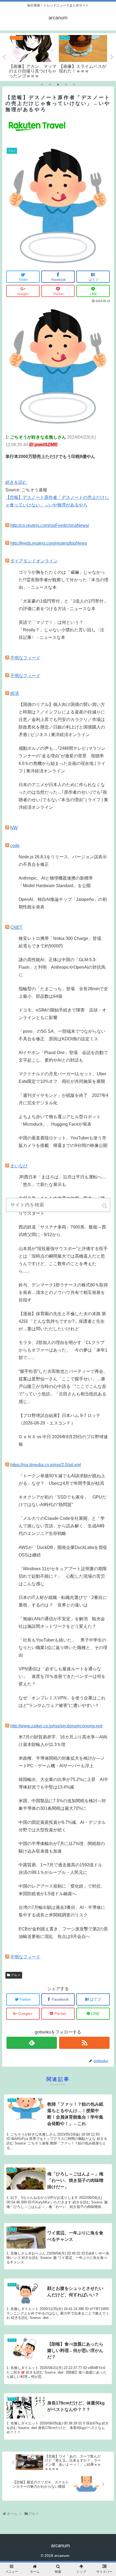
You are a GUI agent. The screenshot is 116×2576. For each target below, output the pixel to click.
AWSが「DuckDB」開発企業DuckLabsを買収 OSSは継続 (64, 1551)
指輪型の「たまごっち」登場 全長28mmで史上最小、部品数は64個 (63, 993)
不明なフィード (25, 658)
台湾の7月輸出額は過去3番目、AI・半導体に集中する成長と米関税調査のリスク (62, 1911)
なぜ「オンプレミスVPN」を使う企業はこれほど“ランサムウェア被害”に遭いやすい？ (62, 1702)
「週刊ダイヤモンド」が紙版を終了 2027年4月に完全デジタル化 (64, 1099)
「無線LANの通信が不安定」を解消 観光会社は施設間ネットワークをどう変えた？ (62, 1623)
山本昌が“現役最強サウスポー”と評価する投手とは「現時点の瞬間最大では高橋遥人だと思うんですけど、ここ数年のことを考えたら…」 (63, 1260)
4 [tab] (66, 85)
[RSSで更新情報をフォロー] (84, 2043)
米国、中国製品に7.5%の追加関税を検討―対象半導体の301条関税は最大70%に (62, 1805)
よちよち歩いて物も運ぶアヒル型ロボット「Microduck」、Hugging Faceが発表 (60, 1120)
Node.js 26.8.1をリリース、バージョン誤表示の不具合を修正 (63, 861)
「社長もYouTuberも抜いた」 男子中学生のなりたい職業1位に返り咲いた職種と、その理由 (63, 1648)
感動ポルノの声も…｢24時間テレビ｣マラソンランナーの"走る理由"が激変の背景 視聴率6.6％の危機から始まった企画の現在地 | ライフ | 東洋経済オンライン (62, 760)
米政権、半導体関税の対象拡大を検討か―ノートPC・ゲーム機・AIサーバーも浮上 (62, 1762)
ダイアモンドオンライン (34, 561)
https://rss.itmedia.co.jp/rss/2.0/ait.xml (46, 1465)
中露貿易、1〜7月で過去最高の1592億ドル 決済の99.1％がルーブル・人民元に (63, 1869)
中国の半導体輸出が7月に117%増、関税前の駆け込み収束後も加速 (62, 1847)
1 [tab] (42, 85)
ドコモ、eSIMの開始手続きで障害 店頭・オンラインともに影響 (62, 1014)
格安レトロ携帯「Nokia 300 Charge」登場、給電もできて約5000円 (62, 942)
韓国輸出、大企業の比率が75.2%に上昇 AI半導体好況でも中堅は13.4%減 (63, 1783)
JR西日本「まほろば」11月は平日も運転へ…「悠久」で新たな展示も (62, 1181)
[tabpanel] (33, 56)
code (15, 846)
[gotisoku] (58, 425)
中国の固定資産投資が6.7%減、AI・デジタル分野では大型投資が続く (62, 1826)
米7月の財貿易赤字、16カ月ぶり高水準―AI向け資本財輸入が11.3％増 (63, 1741)
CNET (16, 927)
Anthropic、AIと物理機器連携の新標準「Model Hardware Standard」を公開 (56, 882)
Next (112, 57)
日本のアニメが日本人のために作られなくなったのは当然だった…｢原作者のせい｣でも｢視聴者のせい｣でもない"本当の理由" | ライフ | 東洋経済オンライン (63, 796)
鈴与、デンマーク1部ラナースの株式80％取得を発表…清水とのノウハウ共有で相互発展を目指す (63, 1292)
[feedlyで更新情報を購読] (32, 2043)
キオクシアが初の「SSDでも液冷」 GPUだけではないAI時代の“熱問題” (62, 1501)
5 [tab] (74, 85)
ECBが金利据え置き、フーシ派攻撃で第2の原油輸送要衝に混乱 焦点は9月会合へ (63, 1933)
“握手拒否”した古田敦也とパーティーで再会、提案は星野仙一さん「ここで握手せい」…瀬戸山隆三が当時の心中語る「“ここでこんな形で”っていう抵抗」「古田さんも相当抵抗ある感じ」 (63, 1386)
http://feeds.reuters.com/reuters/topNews (49, 543)
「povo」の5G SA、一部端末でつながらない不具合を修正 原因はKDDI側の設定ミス (62, 1035)
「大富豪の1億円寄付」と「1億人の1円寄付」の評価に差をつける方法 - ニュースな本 (63, 605)
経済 (15, 693)
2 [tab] (50, 85)
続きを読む (16, 482)
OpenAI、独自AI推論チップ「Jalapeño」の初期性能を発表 (63, 903)
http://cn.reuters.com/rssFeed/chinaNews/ (50, 525)
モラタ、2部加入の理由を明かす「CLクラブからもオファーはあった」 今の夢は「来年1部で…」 (63, 1350)
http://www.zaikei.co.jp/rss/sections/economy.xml (56, 1726)
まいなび (19, 1166)
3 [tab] (58, 85)
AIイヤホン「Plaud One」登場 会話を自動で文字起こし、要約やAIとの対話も (63, 1056)
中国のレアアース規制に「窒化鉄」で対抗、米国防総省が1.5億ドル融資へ (62, 1890)
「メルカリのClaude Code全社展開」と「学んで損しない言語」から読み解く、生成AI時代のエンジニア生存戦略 (62, 1526)
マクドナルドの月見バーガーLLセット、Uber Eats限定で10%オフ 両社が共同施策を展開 (62, 1078)
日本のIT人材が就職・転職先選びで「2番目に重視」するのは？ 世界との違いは (63, 1601)
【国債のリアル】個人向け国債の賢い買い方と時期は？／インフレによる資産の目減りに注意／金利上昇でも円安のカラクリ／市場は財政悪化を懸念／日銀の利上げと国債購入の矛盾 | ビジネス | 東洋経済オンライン (62, 720)
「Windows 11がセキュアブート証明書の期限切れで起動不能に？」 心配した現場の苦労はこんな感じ (63, 1576)
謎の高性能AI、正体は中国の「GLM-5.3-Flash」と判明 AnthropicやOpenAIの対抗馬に (62, 967)
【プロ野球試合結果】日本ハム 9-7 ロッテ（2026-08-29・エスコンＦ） (59, 1419)
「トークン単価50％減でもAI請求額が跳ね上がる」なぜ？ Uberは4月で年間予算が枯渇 (62, 1480)
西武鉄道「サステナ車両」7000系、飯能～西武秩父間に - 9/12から (62, 1231)
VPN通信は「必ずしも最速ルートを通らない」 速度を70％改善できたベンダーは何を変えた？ (62, 1676)
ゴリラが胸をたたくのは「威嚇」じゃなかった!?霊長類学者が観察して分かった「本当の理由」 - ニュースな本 (64, 580)
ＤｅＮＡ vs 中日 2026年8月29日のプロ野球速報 (63, 1441)
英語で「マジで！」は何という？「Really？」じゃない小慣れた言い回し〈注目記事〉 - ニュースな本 (62, 630)
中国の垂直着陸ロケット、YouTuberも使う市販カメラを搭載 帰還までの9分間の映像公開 (63, 1142)
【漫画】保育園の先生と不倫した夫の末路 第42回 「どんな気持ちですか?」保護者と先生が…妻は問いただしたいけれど (62, 1321)
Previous (4, 57)
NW (14, 828)
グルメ (16, 1975)
